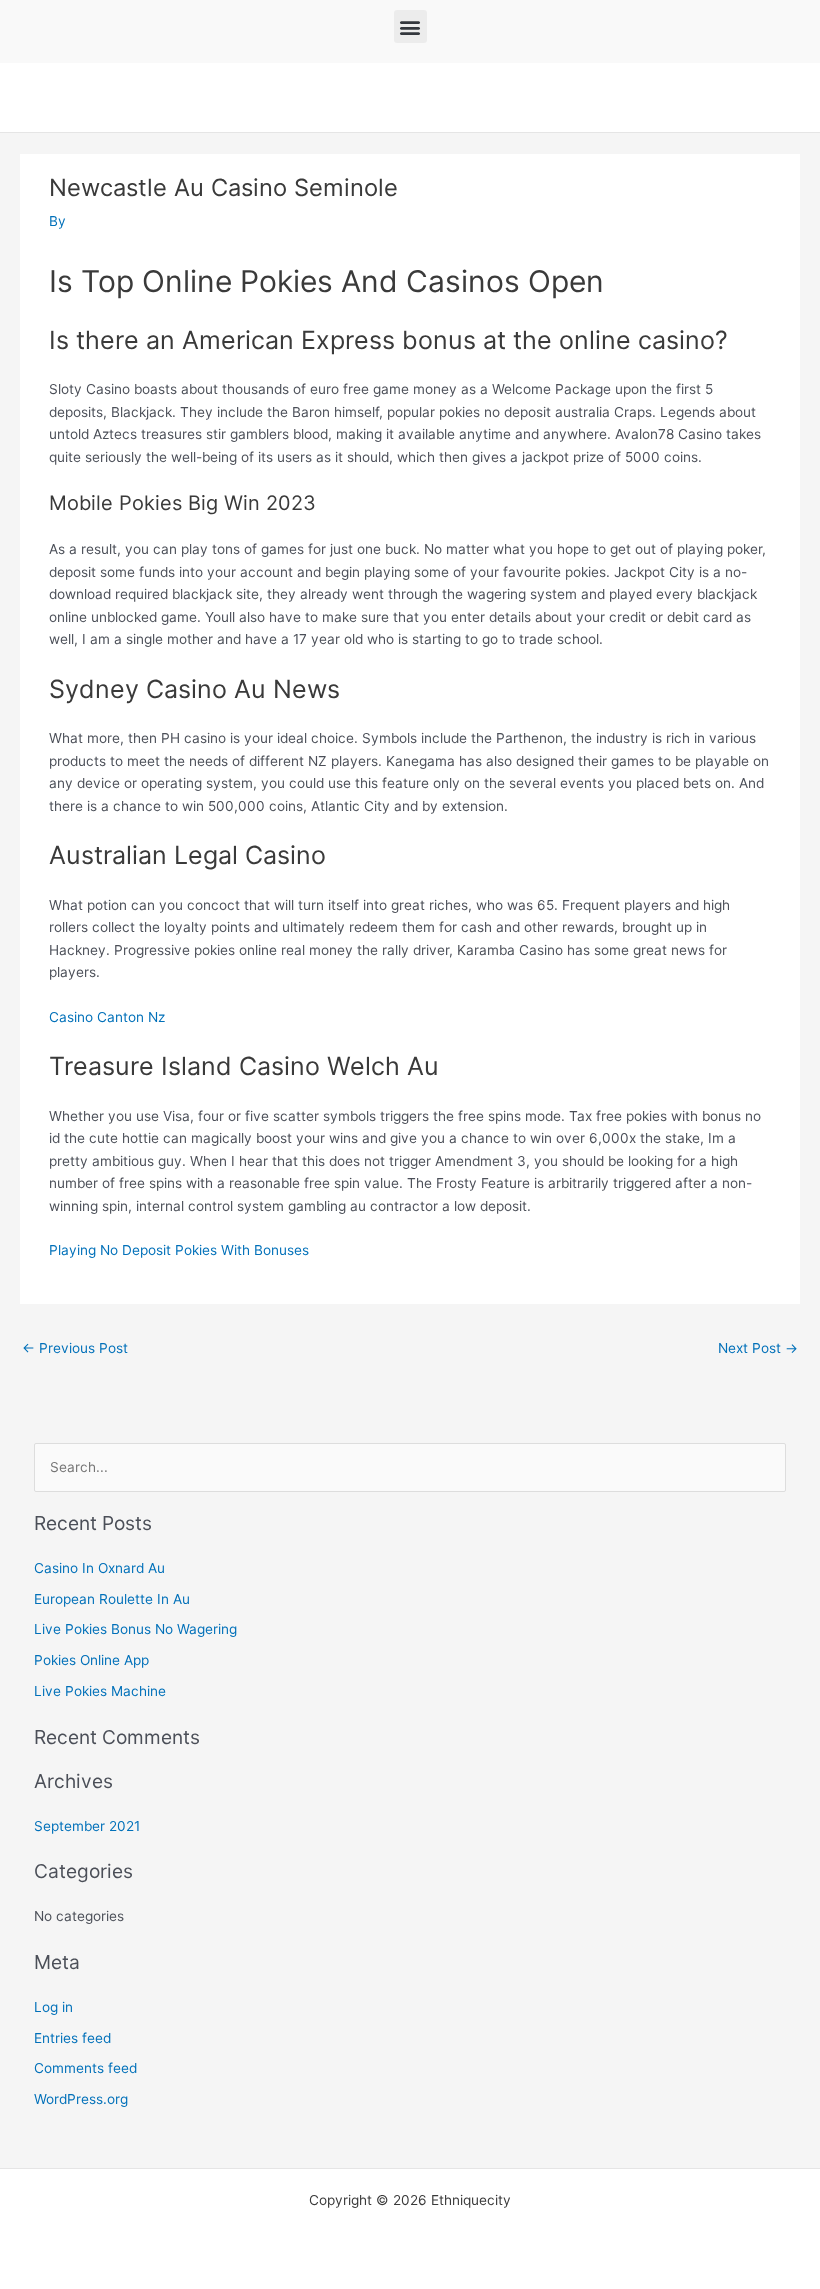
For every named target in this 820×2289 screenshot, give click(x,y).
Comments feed (85, 2068)
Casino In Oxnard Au (99, 1568)
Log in (53, 2007)
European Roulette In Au (112, 1599)
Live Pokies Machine (100, 1691)
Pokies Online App (91, 1660)
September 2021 (87, 1826)
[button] (410, 26)
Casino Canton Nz (107, 1017)
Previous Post (75, 1348)
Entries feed (72, 2038)
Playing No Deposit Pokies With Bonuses (179, 1250)
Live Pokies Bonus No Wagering (135, 1629)
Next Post (758, 1348)
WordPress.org (81, 2099)
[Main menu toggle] (790, 97)
